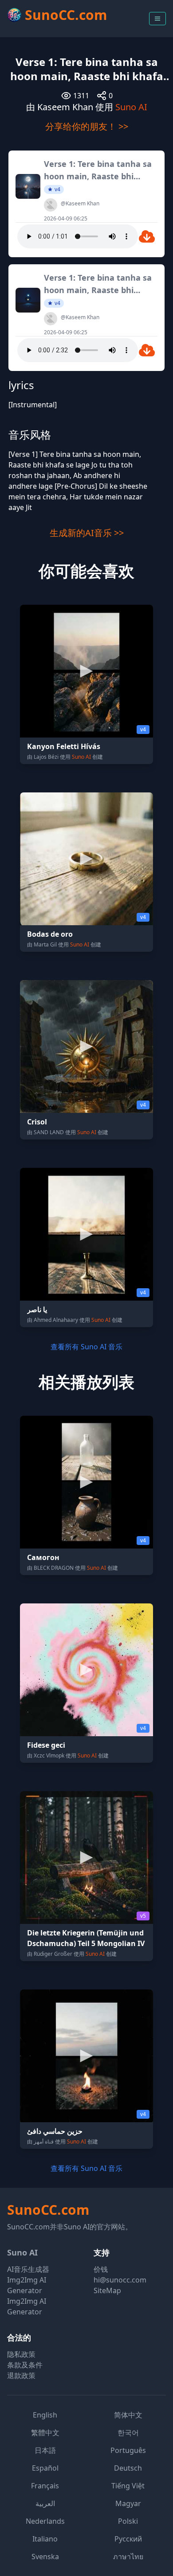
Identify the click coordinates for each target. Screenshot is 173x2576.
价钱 (101, 2269)
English (45, 2415)
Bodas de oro (50, 934)
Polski (128, 2521)
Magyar (128, 2503)
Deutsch (128, 2468)
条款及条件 (25, 2365)
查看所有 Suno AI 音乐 (86, 1347)
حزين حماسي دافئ (55, 2131)
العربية (45, 2503)
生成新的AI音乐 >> (87, 533)
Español (45, 2468)
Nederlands (45, 2521)
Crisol (37, 1122)
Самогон (43, 1557)
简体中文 (128, 2415)
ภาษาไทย (128, 2557)
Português (128, 2450)
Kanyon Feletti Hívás (64, 746)
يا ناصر (37, 1309)
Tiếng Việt (128, 2486)
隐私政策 (21, 2354)
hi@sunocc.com (120, 2280)
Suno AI (131, 107)
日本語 (45, 2450)
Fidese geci (46, 1745)
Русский (128, 2539)
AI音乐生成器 (28, 2269)
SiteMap (107, 2290)
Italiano (45, 2539)
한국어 (128, 2433)
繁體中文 (45, 2433)
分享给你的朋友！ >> (87, 126)
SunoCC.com (48, 2210)
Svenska (45, 2557)
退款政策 (21, 2375)
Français (45, 2486)
